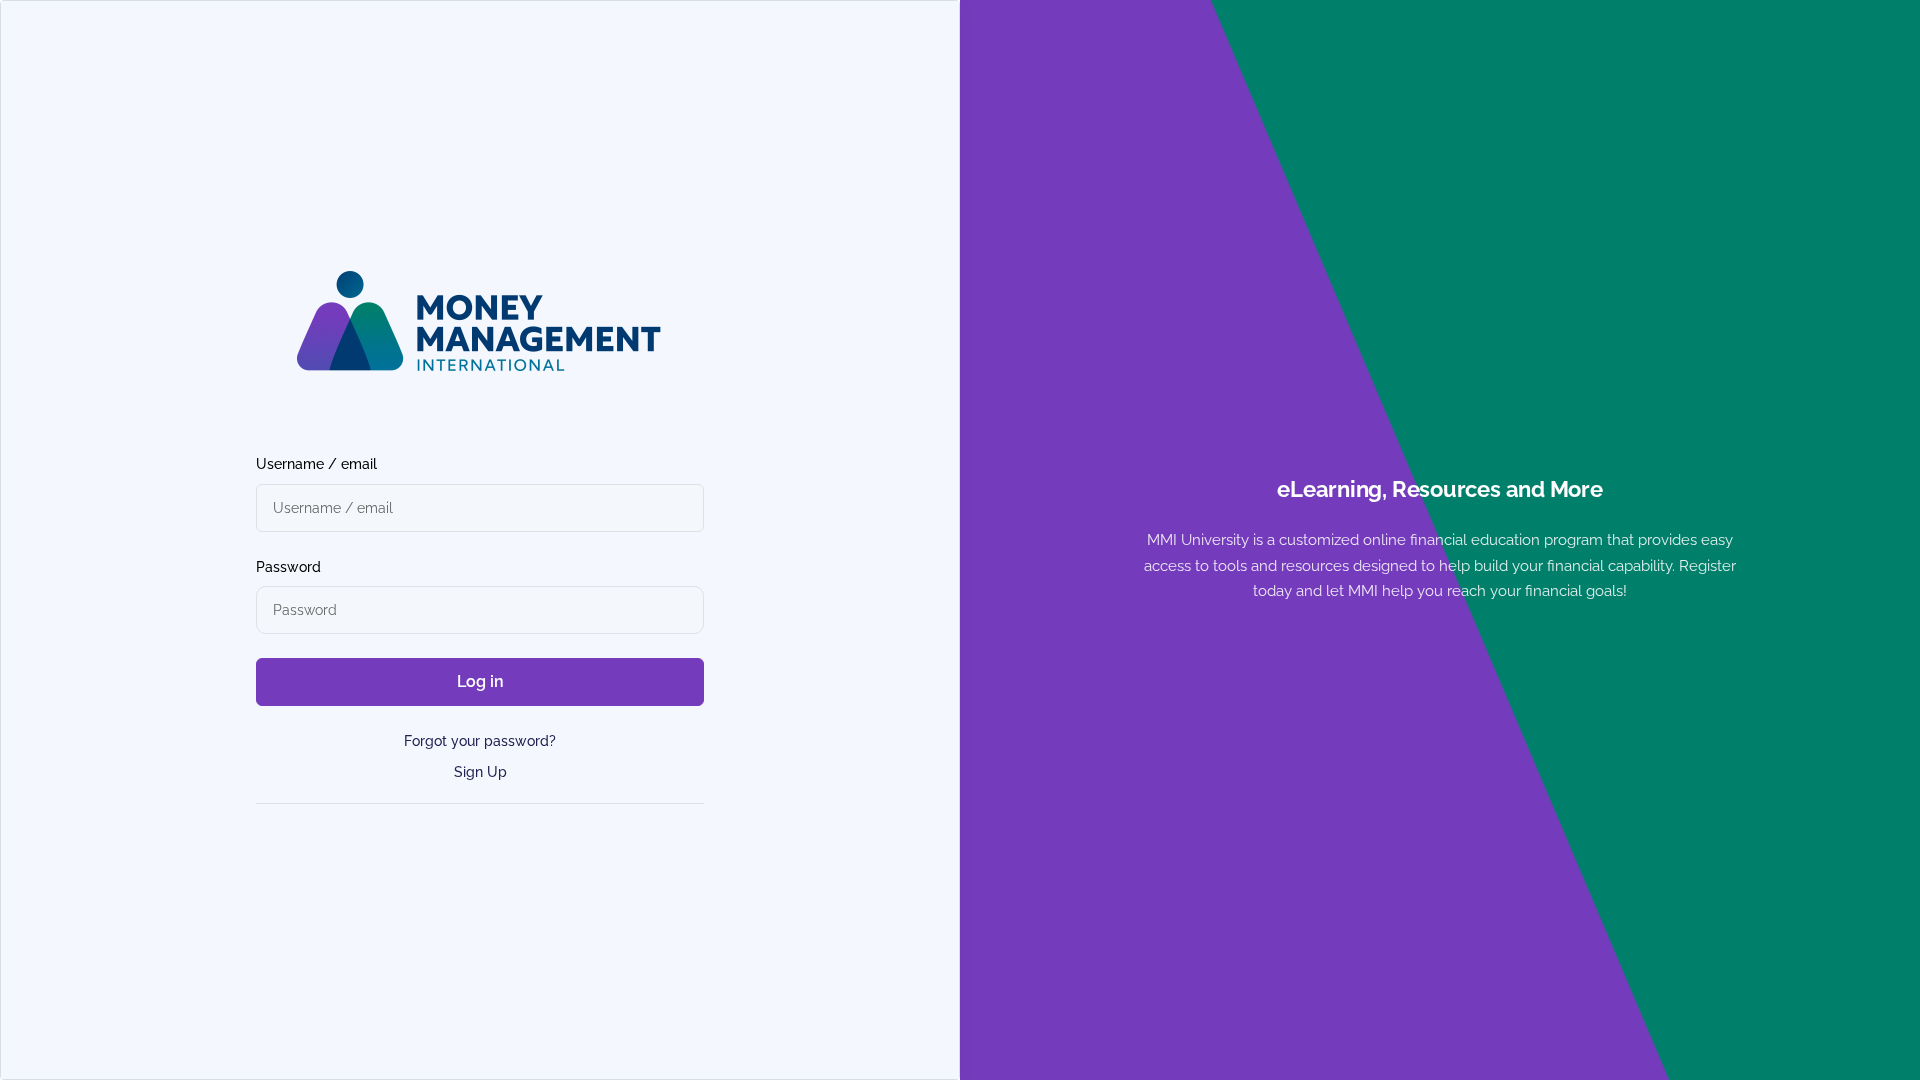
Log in (480, 681)
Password (288, 567)
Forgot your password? (480, 741)
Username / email (316, 464)
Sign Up (480, 772)
